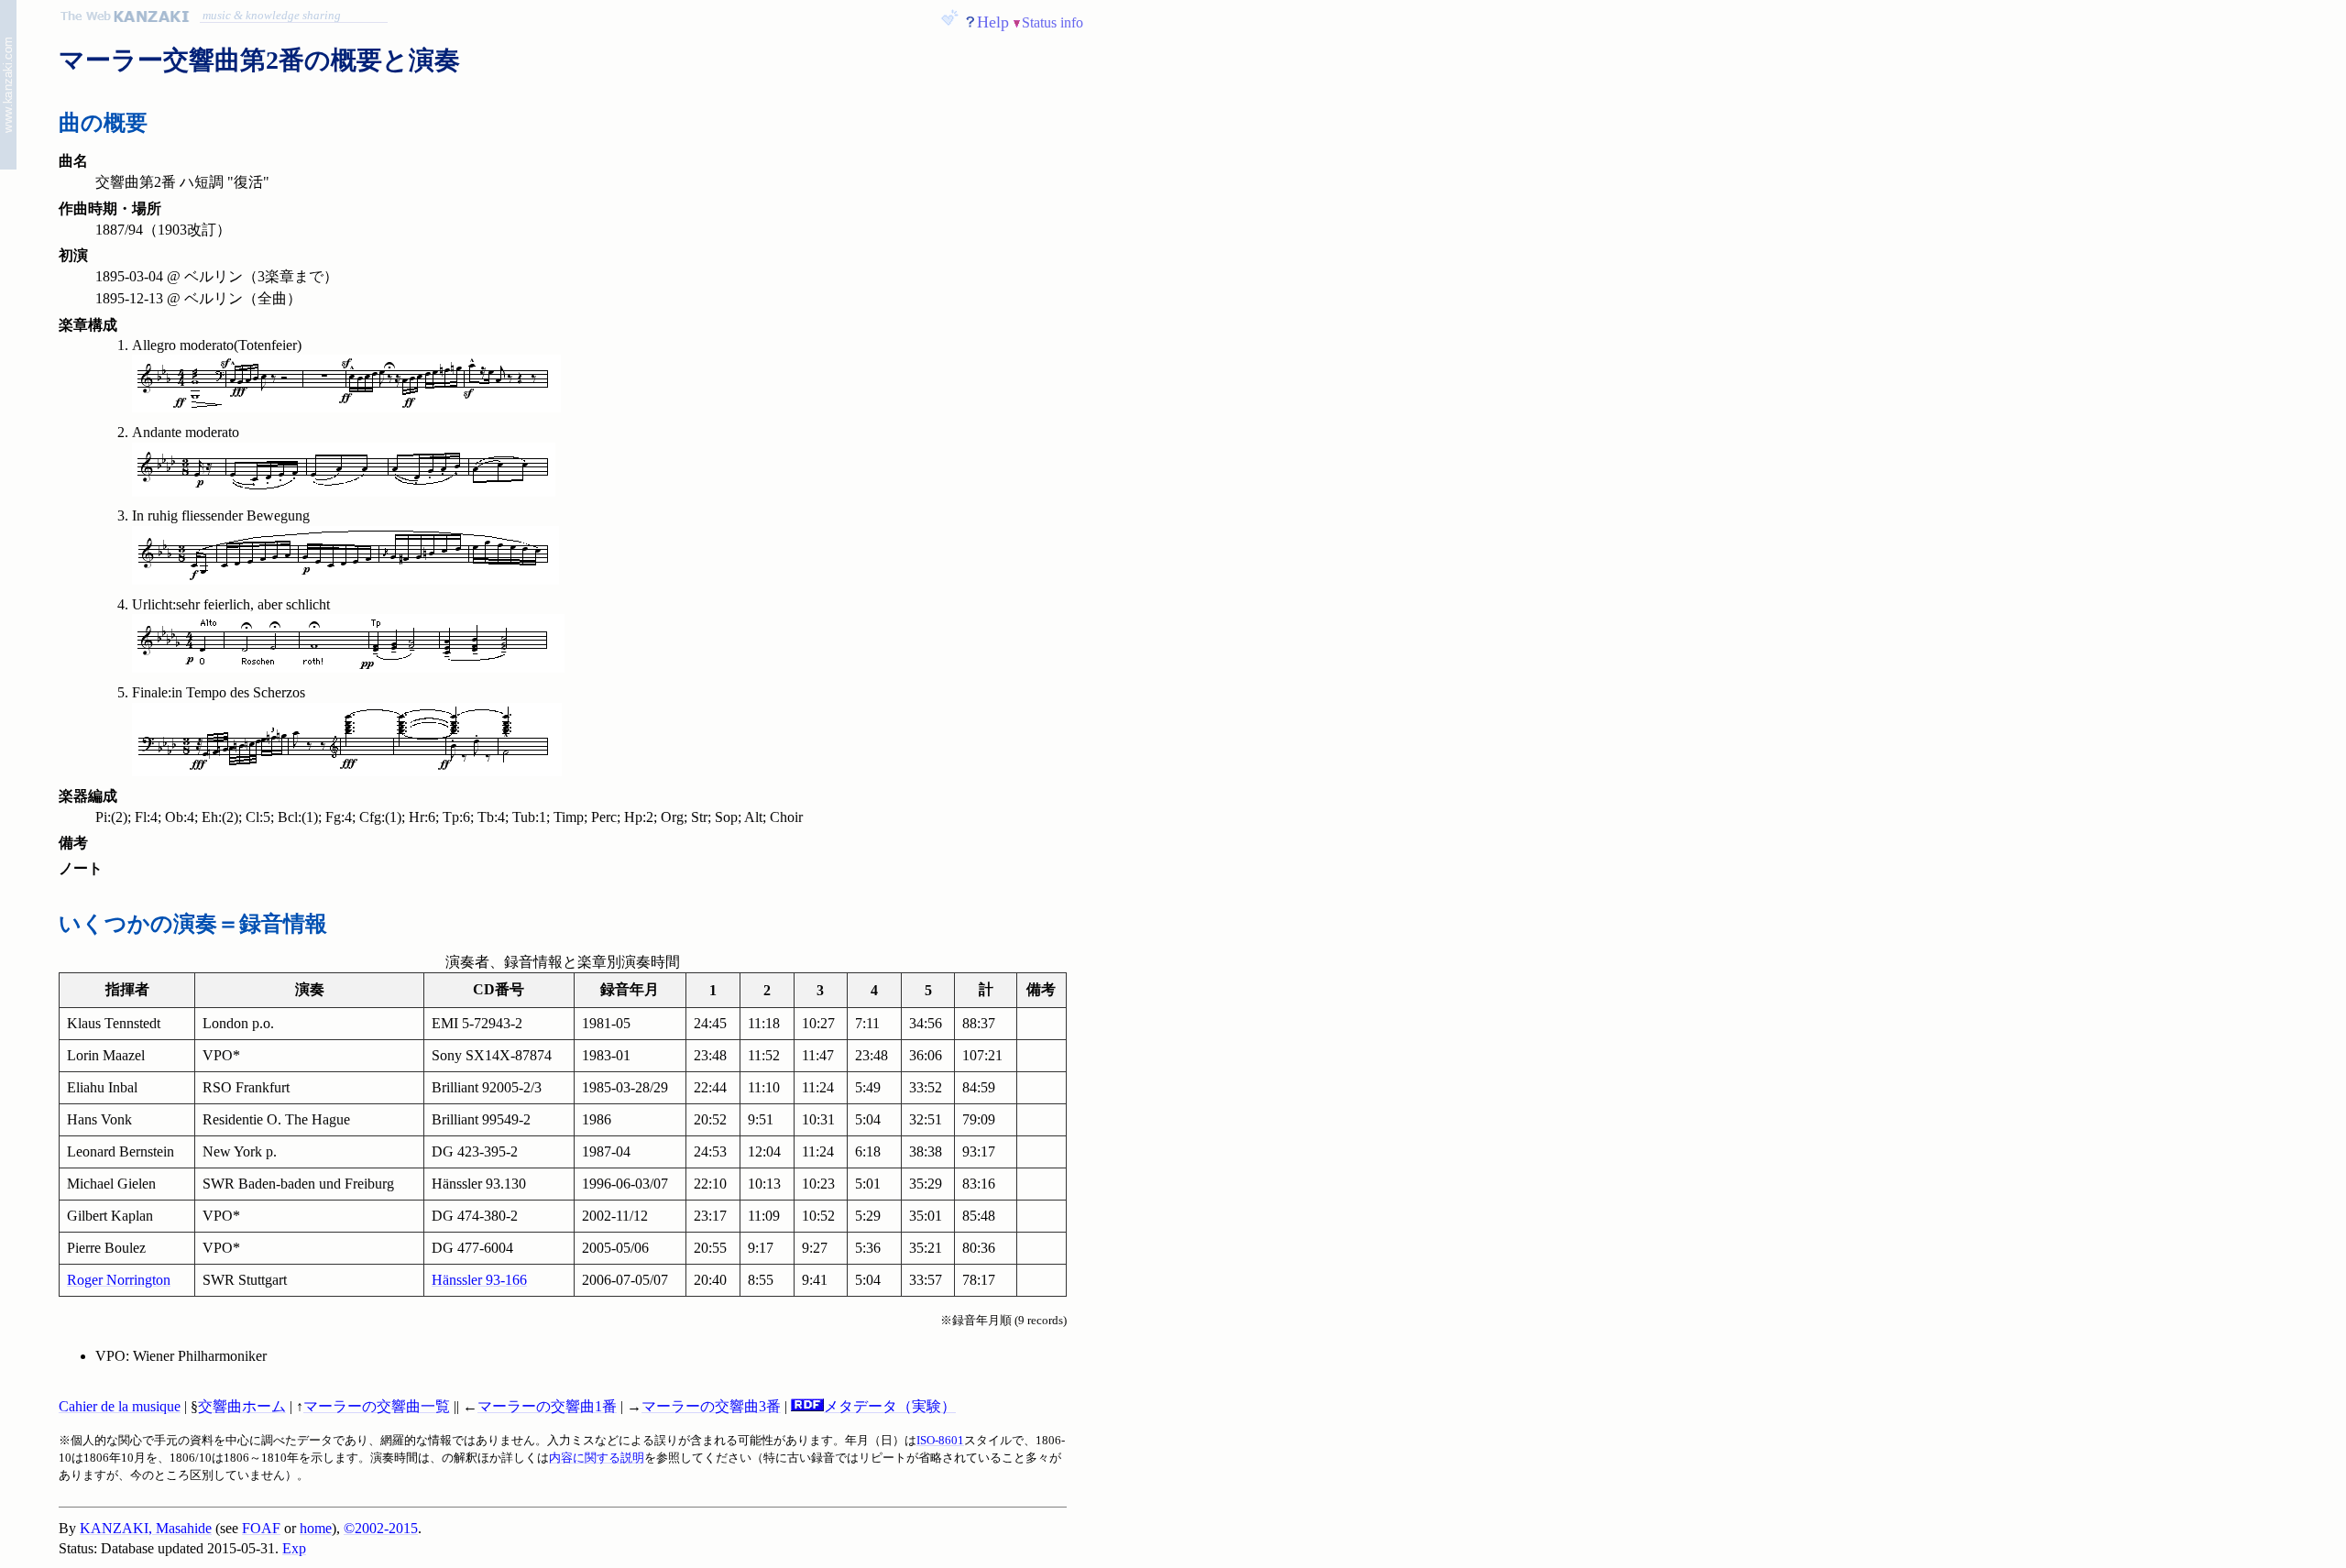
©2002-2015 (381, 1528)
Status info (1052, 22)
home (316, 1528)
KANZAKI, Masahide (146, 1528)
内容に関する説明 (597, 1458)
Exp (294, 1548)
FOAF (261, 1528)
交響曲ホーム (242, 1406)
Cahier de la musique (120, 1406)
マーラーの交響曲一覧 (377, 1406)
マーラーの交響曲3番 (711, 1406)
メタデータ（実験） (890, 1406)
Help (993, 22)
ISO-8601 (940, 1441)
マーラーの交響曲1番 (547, 1406)
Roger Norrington (119, 1280)
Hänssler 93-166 (479, 1280)
